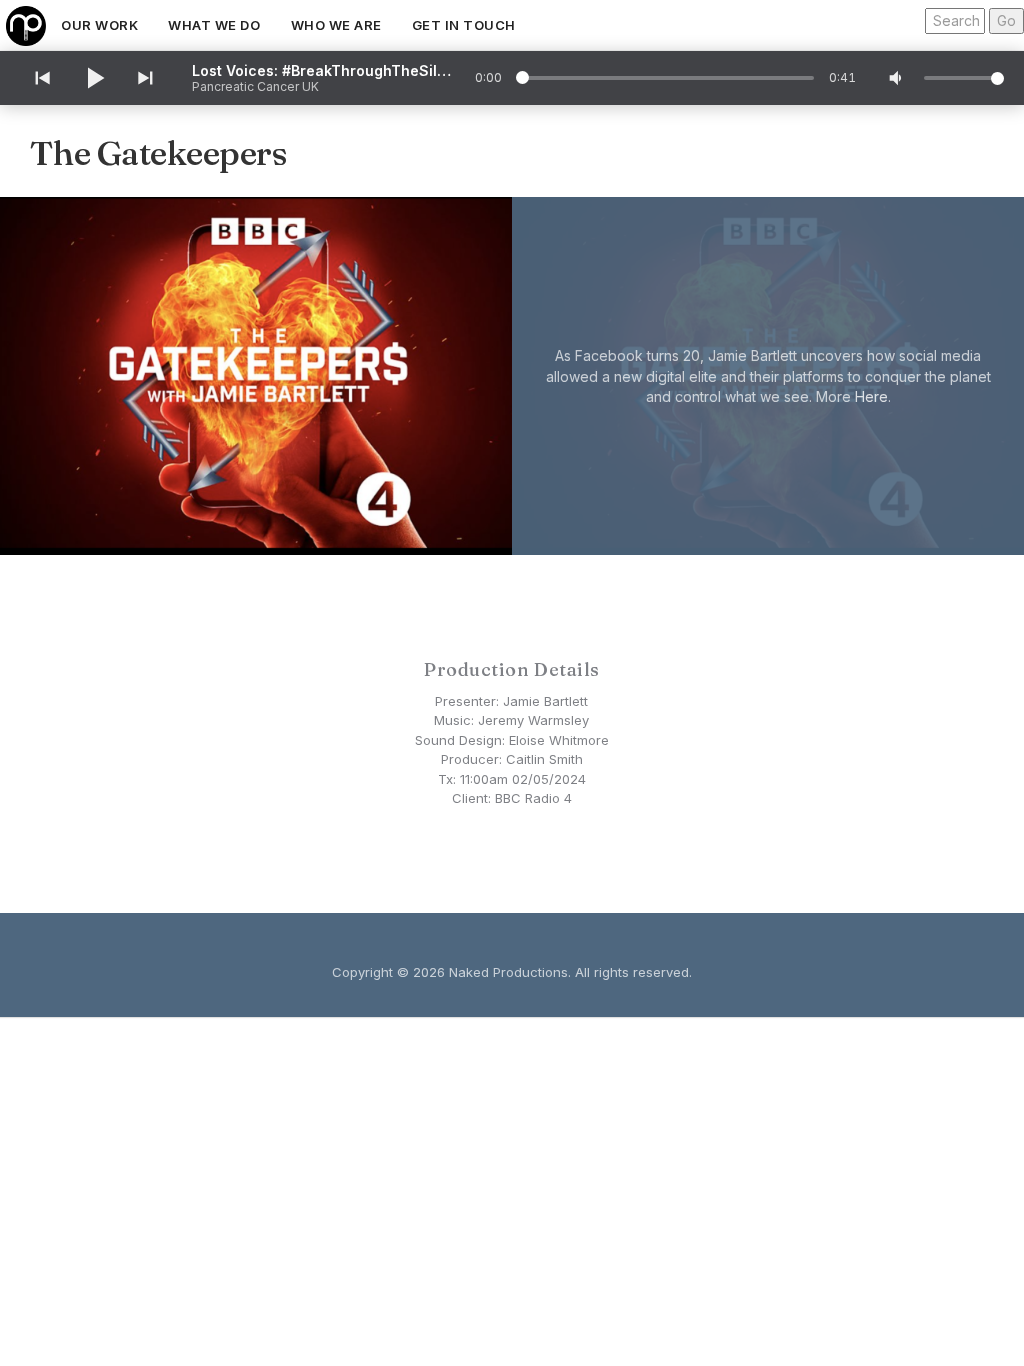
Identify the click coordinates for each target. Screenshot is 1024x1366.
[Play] (94, 78)
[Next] (147, 78)
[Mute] (897, 78)
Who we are (336, 25)
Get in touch (464, 25)
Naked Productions (508, 972)
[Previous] (41, 78)
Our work (99, 25)
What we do (214, 25)
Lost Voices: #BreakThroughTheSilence (322, 70)
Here (871, 395)
